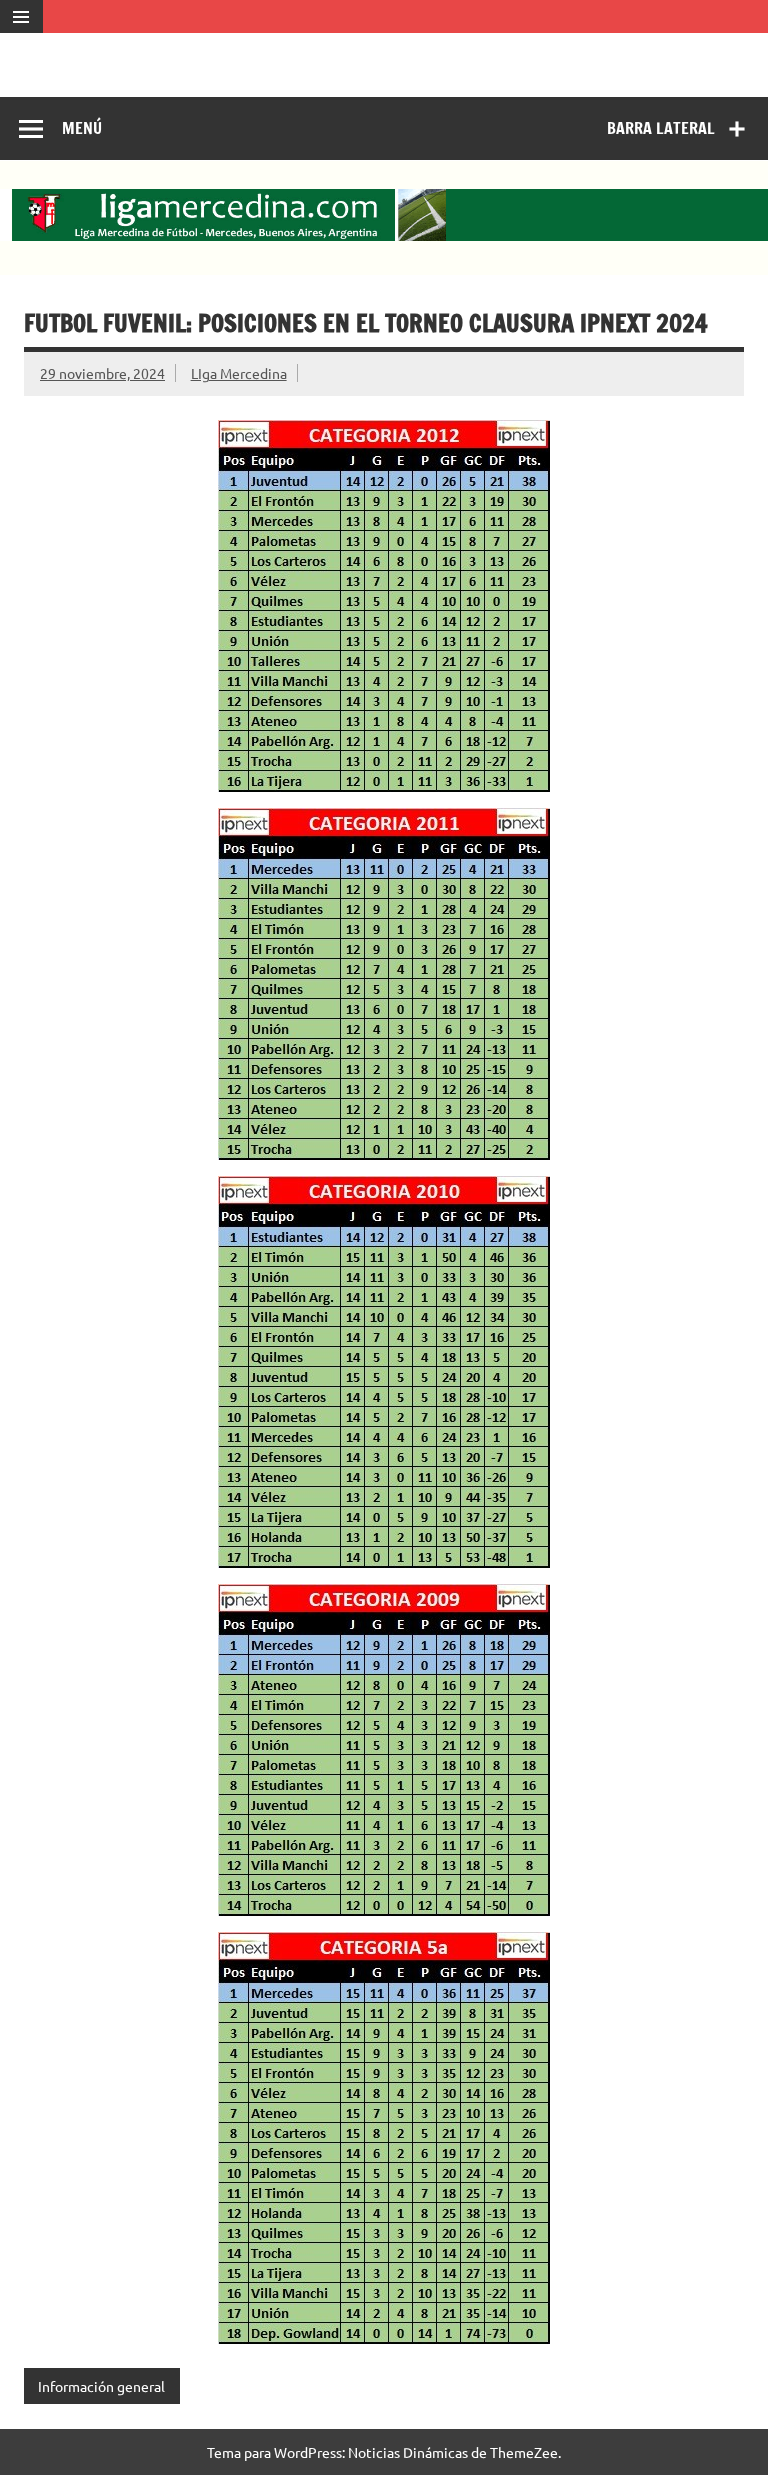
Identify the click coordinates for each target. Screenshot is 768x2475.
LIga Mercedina (239, 373)
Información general (101, 2386)
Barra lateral (661, 128)
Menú (82, 128)
